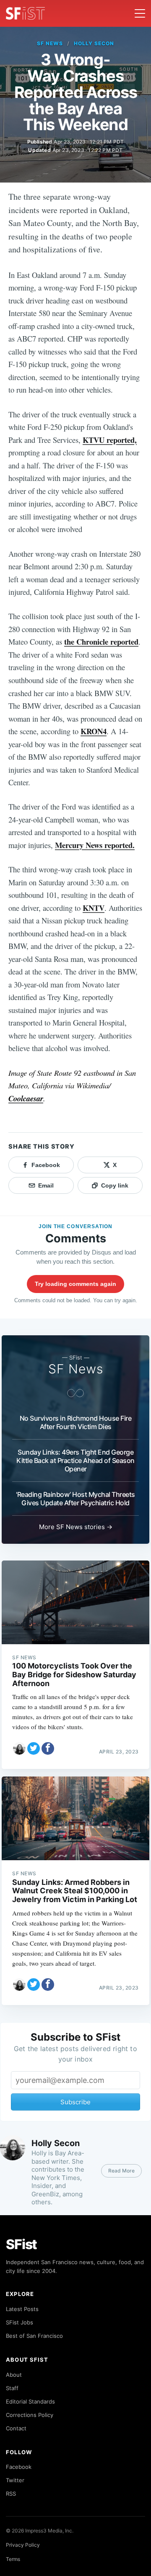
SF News (50, 43)
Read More (121, 2171)
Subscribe (75, 2102)
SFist (21, 2244)
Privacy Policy (23, 2545)
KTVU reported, (110, 440)
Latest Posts (22, 2309)
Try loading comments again (75, 1284)
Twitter (15, 2480)
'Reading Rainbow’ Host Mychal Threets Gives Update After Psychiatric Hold (75, 1499)
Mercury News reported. (95, 845)
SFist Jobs (20, 2322)
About (14, 2375)
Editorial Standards (30, 2401)
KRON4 (94, 731)
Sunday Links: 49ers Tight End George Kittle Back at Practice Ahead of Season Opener (75, 1460)
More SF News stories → (76, 1527)
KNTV (94, 908)
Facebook (19, 2467)
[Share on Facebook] (48, 1748)
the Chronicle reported (101, 641)
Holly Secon (94, 43)
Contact (16, 2428)
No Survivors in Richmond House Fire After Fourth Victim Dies (76, 1422)
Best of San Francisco (34, 2336)
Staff (12, 2388)
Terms (13, 2559)
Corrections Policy (30, 2415)
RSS (11, 2494)
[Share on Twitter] (34, 1748)
